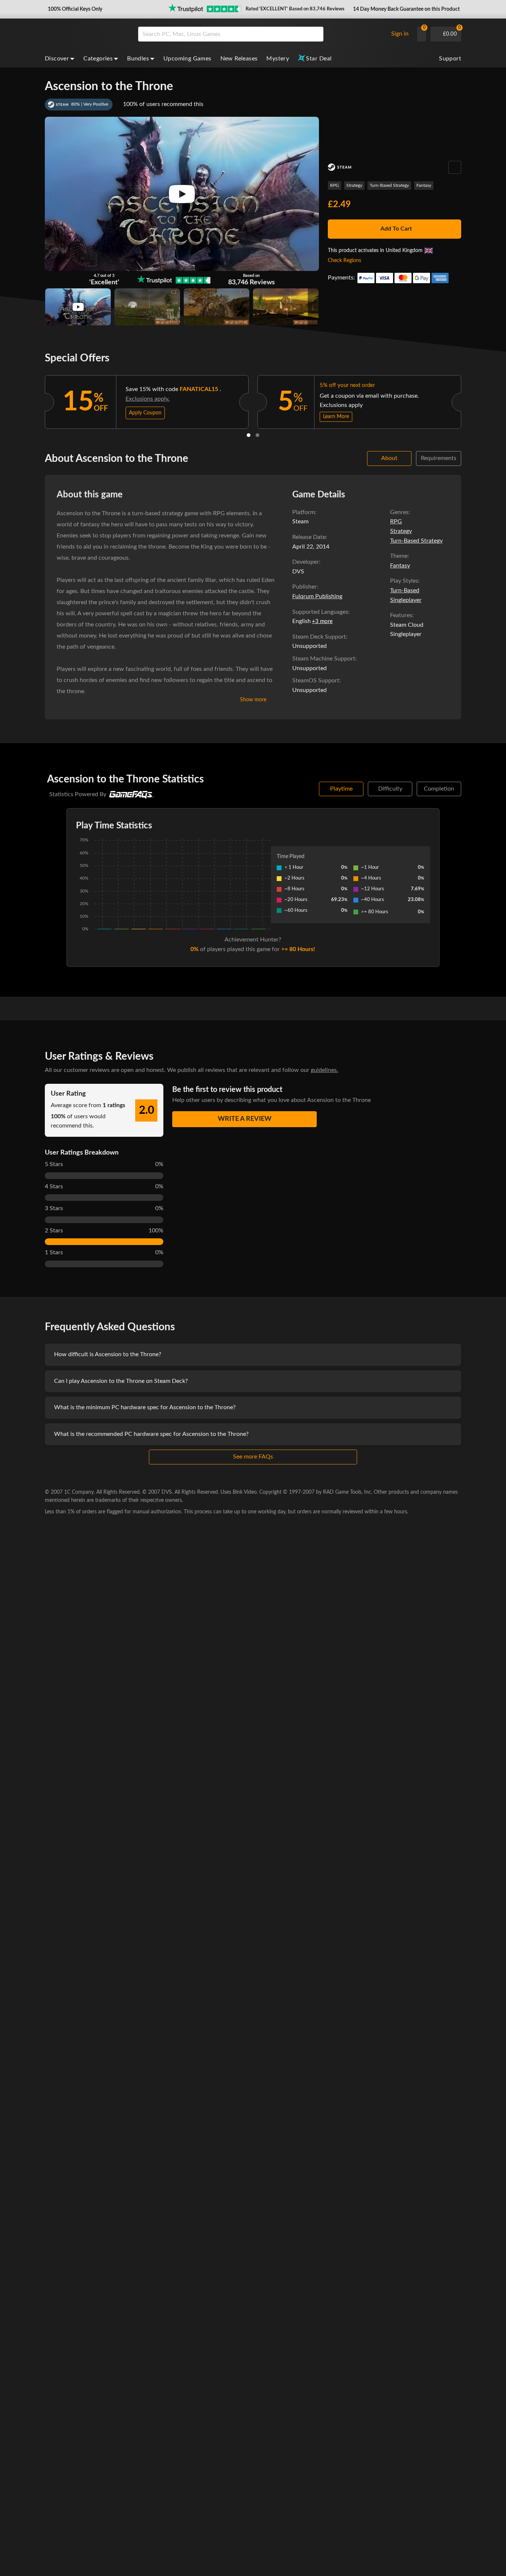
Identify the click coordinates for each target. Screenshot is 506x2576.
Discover (57, 59)
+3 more (322, 621)
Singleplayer (406, 600)
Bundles (138, 59)
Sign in (400, 34)
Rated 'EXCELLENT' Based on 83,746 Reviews (295, 9)
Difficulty (390, 789)
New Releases (239, 59)
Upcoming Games (187, 59)
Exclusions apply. (148, 399)
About (389, 458)
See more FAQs (253, 1457)
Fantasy (424, 185)
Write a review (245, 1119)
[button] (74, 9)
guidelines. (324, 1070)
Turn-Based (405, 590)
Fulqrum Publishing (317, 596)
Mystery (278, 59)
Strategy (354, 185)
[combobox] (261, 34)
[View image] (78, 307)
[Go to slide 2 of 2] (257, 435)
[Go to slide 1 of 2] (249, 435)
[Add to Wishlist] (455, 167)
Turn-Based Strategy (389, 185)
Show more (253, 700)
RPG (334, 185)
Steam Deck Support (319, 637)
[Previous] (35, 400)
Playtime (341, 789)
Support (450, 59)
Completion (439, 789)
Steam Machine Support (324, 659)
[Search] (315, 34)
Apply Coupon (145, 413)
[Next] (471, 400)
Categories (98, 59)
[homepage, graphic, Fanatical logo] (86, 34)
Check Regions (344, 261)
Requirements (439, 458)
